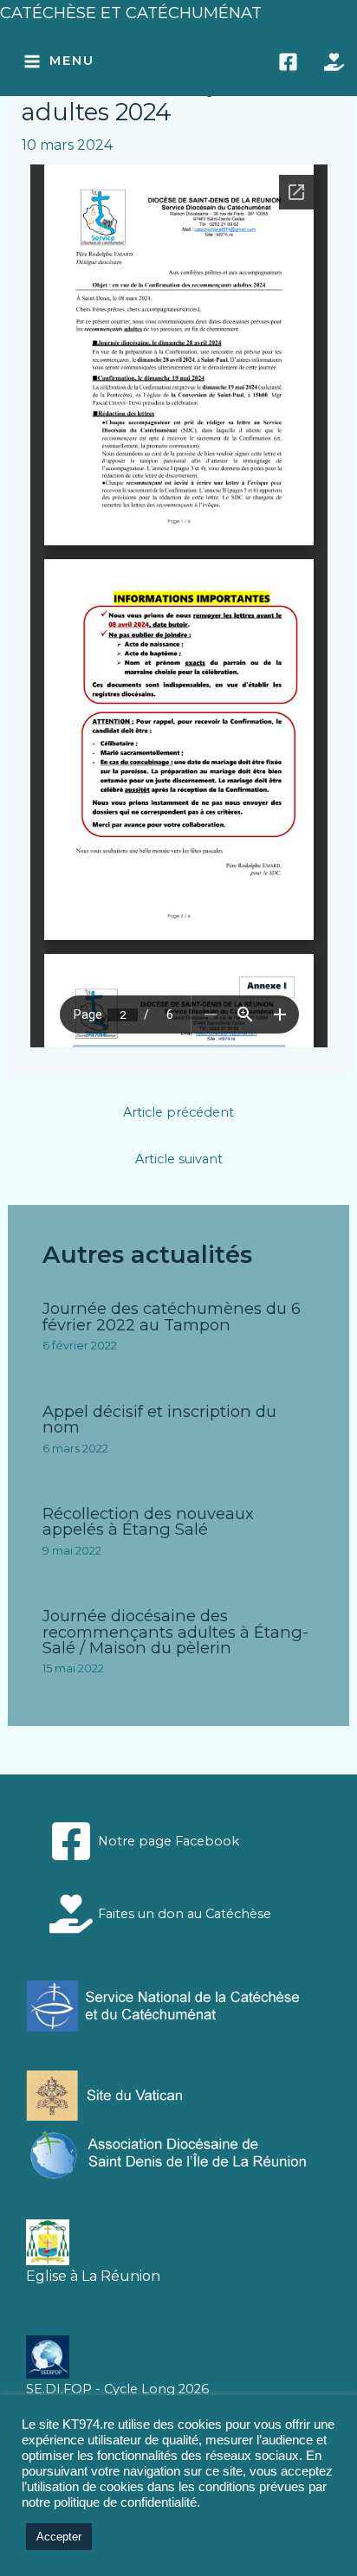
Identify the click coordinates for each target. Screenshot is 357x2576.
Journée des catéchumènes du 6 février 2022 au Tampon (172, 1316)
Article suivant (179, 1159)
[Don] (334, 62)
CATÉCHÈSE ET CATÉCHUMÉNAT (131, 13)
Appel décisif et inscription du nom (159, 1419)
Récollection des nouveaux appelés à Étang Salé (148, 1521)
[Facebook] (288, 62)
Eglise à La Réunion (93, 2276)
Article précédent (178, 1112)
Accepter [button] (59, 2537)
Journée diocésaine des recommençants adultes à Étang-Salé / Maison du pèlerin (175, 1631)
